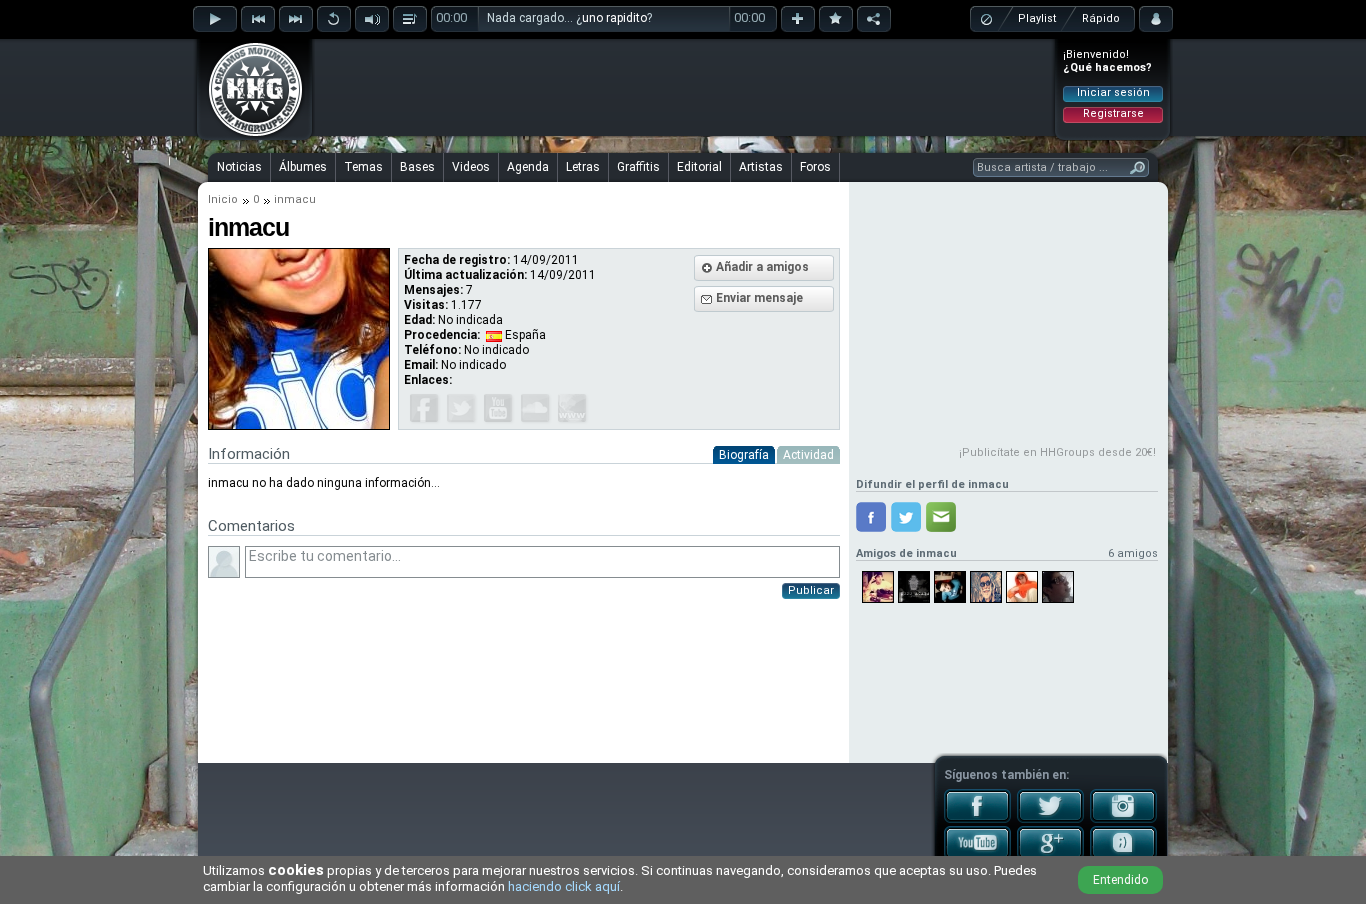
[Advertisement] (684, 87)
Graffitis (638, 167)
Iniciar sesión (1113, 92)
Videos (471, 167)
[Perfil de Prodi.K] (914, 587)
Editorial (699, 167)
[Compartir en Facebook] (871, 517)
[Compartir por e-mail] (941, 517)
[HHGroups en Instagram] (1123, 819)
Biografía (744, 455)
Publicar (811, 590)
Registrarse (1113, 113)
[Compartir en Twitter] (906, 517)
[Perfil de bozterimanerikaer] (1058, 587)
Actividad (808, 455)
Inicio (223, 199)
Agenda (528, 167)
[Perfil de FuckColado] (950, 587)
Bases (417, 167)
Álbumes (303, 167)
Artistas (761, 167)
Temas (363, 167)
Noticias (239, 167)
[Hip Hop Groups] (249, 135)
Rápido (1101, 18)
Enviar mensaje (759, 298)
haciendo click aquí (564, 886)
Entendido (1120, 880)
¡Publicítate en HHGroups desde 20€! (1057, 452)
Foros (815, 167)
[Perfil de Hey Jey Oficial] (986, 587)
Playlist (1037, 18)
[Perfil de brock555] (878, 587)
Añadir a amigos (762, 267)
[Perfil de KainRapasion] (1022, 587)
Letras (583, 167)
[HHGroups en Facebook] (977, 819)
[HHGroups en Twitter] (1050, 819)
